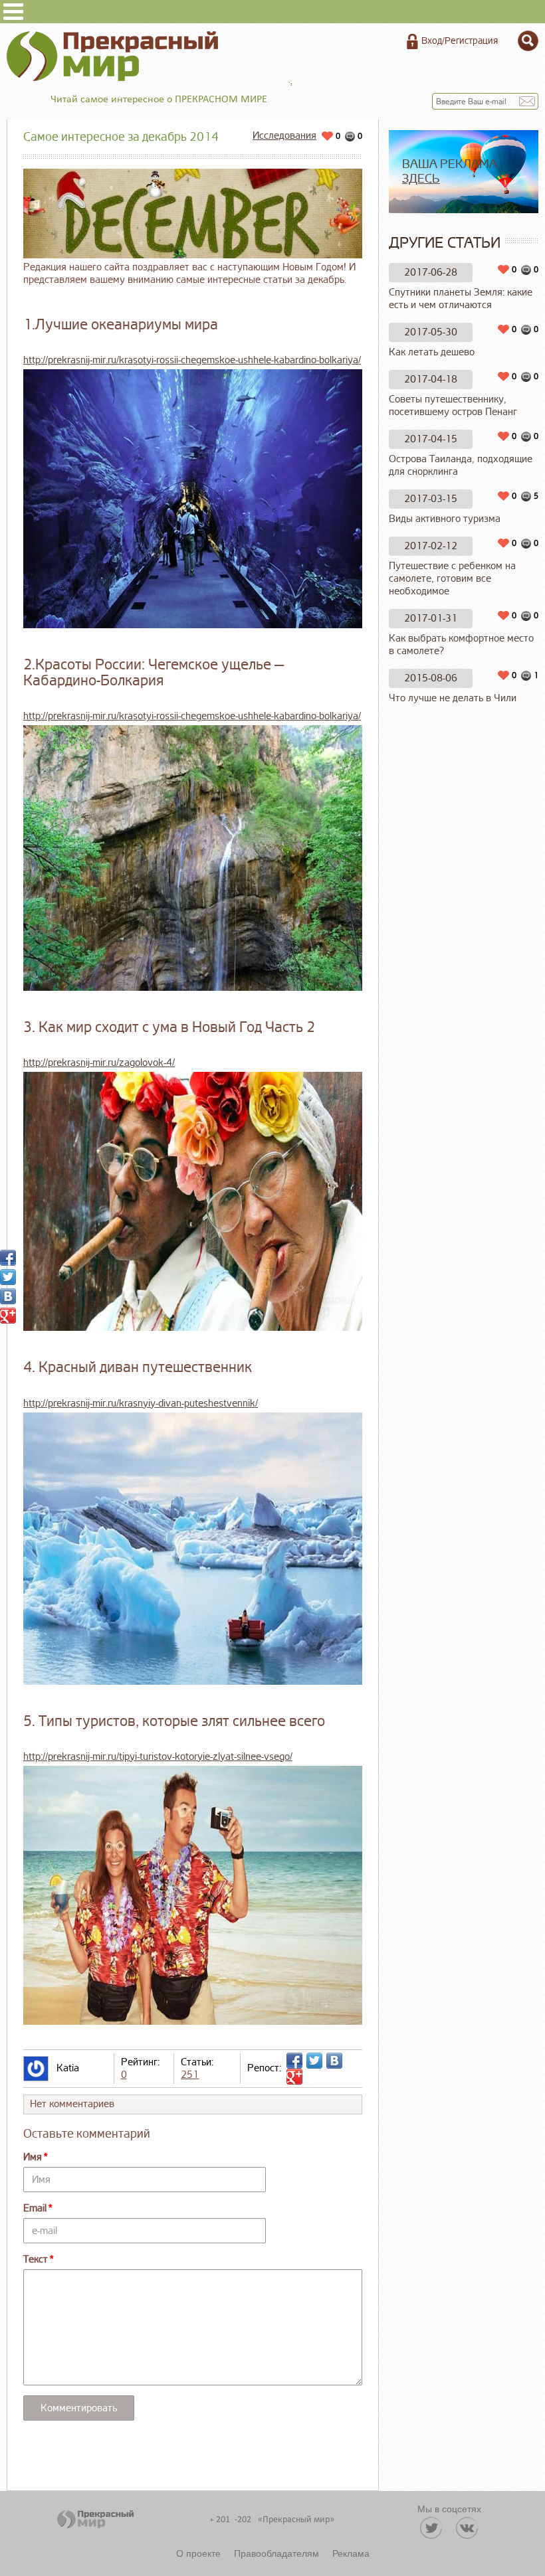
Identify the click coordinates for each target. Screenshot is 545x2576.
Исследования (284, 136)
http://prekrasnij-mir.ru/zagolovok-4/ (99, 1063)
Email (35, 2208)
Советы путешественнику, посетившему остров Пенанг (453, 406)
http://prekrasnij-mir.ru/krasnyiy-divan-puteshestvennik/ (141, 1404)
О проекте (198, 2553)
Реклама (351, 2553)
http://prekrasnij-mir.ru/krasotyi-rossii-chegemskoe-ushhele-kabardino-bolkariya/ (192, 360)
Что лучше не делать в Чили (453, 698)
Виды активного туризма (445, 519)
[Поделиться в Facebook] (294, 2061)
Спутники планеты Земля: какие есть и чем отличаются (461, 299)
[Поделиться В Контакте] (334, 2061)
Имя (33, 2157)
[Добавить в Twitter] (314, 2061)
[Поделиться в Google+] (294, 2077)
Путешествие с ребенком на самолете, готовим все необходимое (452, 579)
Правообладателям (276, 2553)
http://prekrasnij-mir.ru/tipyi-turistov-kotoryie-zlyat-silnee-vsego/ (158, 1757)
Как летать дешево (432, 352)
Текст (36, 2260)
